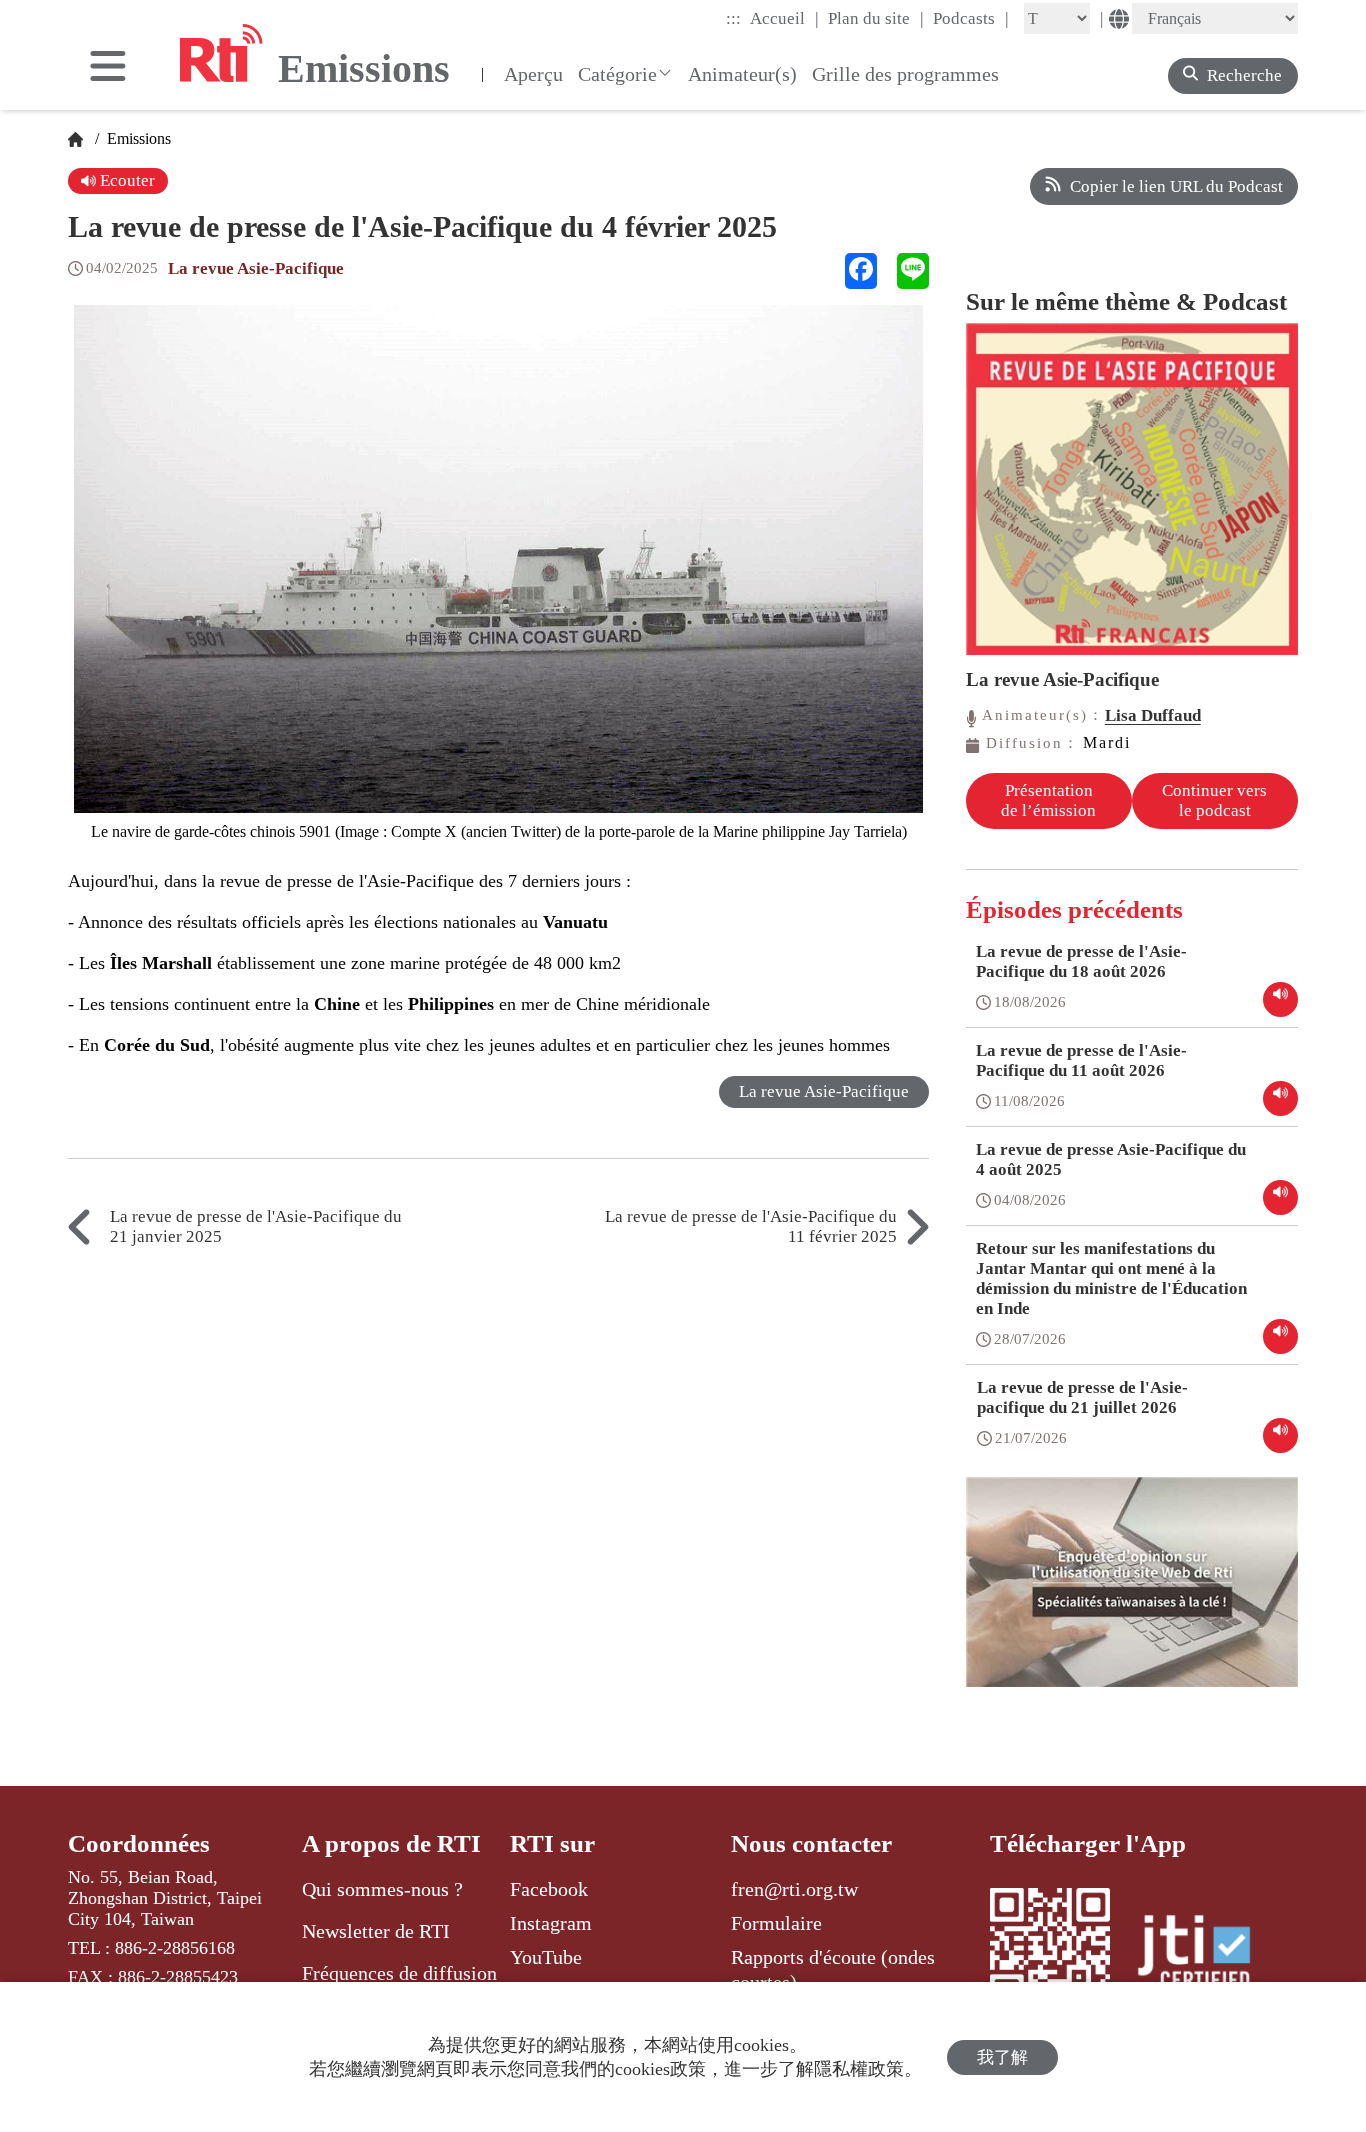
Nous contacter (811, 1843)
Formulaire (776, 1923)
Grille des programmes (905, 74)
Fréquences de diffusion (399, 1973)
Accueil (784, 18)
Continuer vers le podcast (1214, 800)
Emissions (137, 138)
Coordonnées (139, 1843)
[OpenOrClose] (108, 68)
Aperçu (533, 74)
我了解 (1002, 2057)
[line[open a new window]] (913, 271)
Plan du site (876, 18)
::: (733, 18)
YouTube (546, 1957)
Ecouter (125, 180)
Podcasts (971, 18)
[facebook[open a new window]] (861, 271)
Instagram (551, 1923)
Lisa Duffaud (1153, 715)
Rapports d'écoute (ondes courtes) (833, 1969)
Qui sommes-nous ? (382, 1889)
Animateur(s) (742, 74)
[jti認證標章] (1206, 1955)
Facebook (549, 1889)
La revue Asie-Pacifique (256, 268)
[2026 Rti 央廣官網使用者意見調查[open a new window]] (1132, 1596)
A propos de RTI (391, 1843)
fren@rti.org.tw (794, 1889)
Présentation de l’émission (1048, 800)
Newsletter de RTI (376, 1931)
